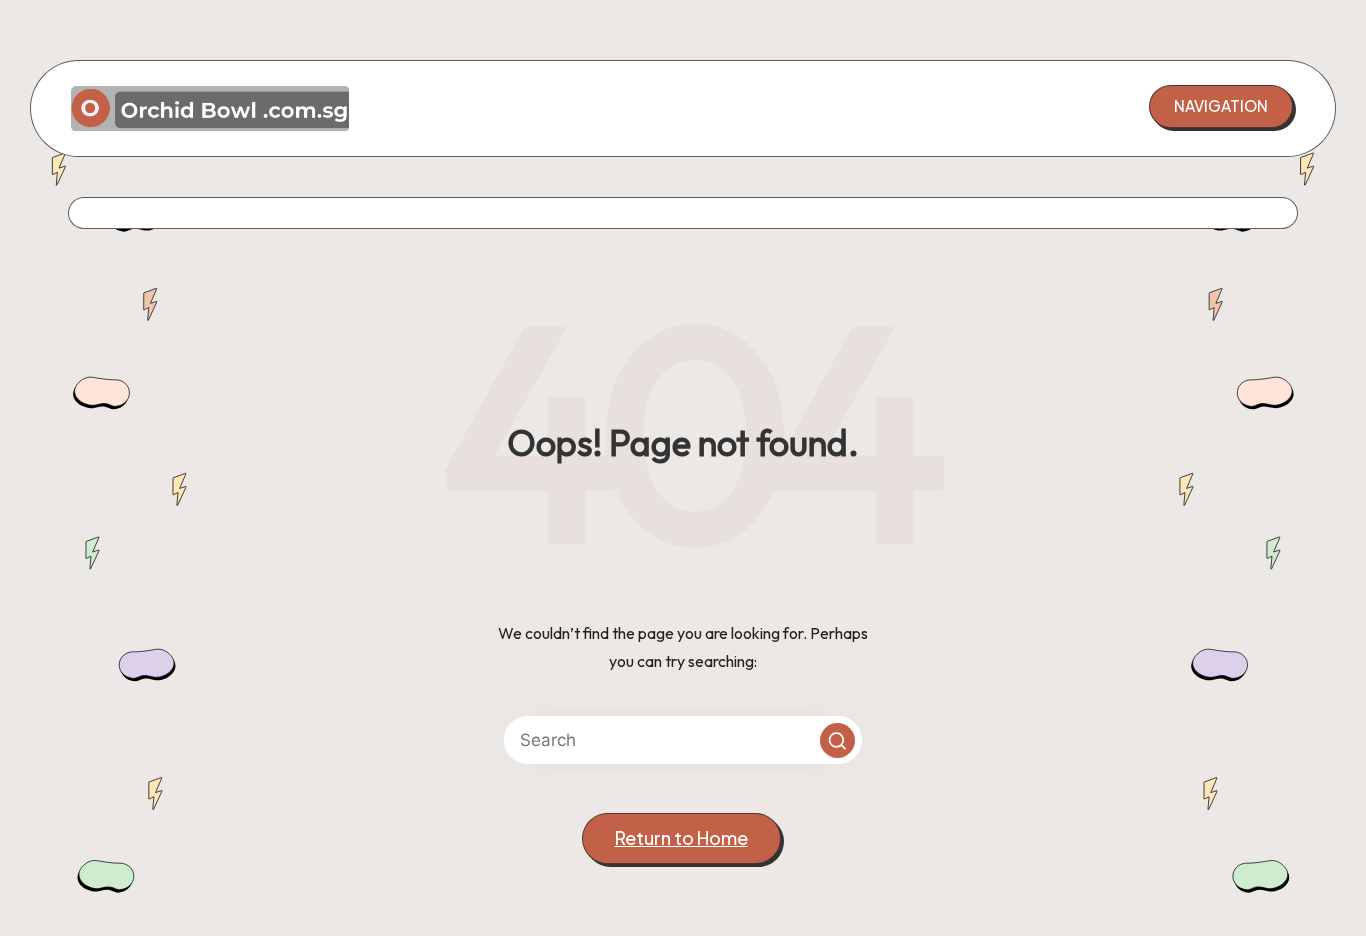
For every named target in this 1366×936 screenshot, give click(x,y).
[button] (1221, 106)
